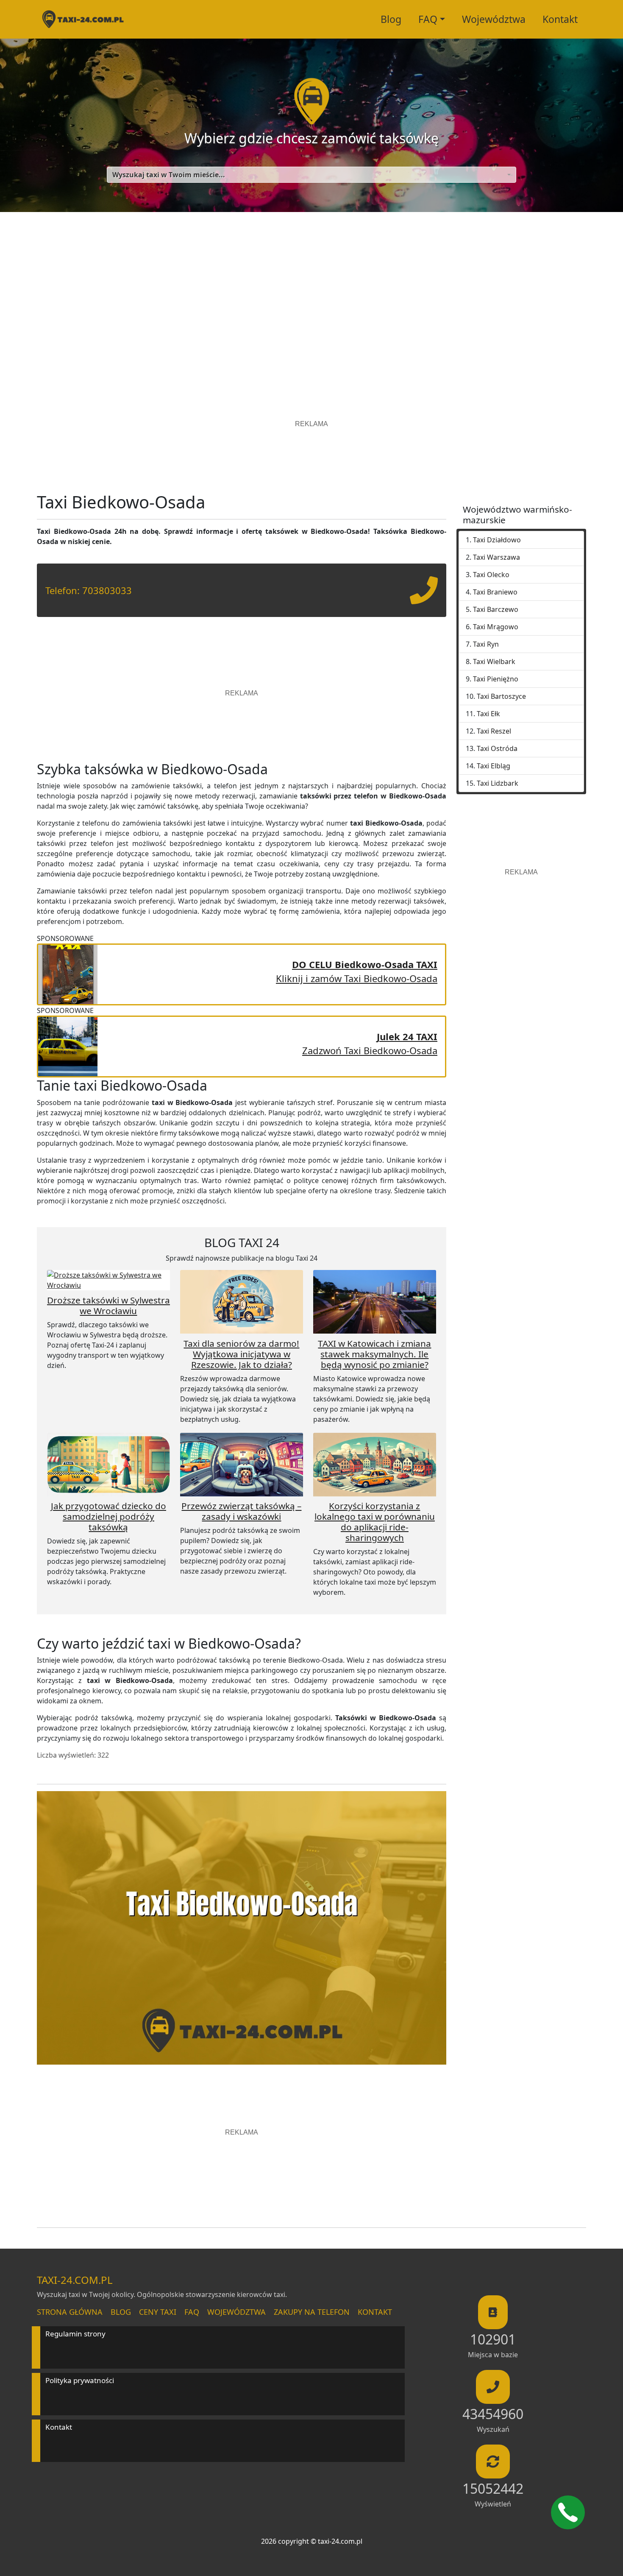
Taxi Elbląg (494, 766)
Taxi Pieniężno (496, 679)
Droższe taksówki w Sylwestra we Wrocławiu (108, 1305)
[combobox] (311, 175)
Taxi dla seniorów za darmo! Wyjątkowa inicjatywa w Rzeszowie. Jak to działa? (241, 1354)
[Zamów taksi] (424, 597)
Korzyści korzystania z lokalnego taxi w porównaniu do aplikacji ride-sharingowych (375, 1522)
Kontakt (560, 19)
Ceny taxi (158, 2312)
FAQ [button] (428, 19)
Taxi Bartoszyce (501, 696)
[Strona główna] (83, 19)
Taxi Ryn (486, 644)
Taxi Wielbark (494, 661)
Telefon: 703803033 (89, 590)
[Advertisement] (311, 293)
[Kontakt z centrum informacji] (568, 2512)
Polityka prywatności (80, 2380)
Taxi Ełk (488, 714)
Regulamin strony (75, 2334)
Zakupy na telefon (312, 2312)
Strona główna (70, 2312)
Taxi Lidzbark (498, 783)
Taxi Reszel (494, 731)
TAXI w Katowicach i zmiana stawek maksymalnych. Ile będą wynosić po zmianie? (374, 1354)
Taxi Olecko (491, 575)
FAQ (192, 2312)
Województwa (494, 19)
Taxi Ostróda (497, 748)
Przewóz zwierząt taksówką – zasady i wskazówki (241, 1511)
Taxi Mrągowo (496, 627)
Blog (391, 19)
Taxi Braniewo (495, 592)
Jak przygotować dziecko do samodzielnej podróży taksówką (108, 1516)
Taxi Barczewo (496, 609)
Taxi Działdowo (497, 540)
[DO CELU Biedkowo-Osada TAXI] (68, 973)
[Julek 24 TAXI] (68, 1045)
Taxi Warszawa (496, 557)
